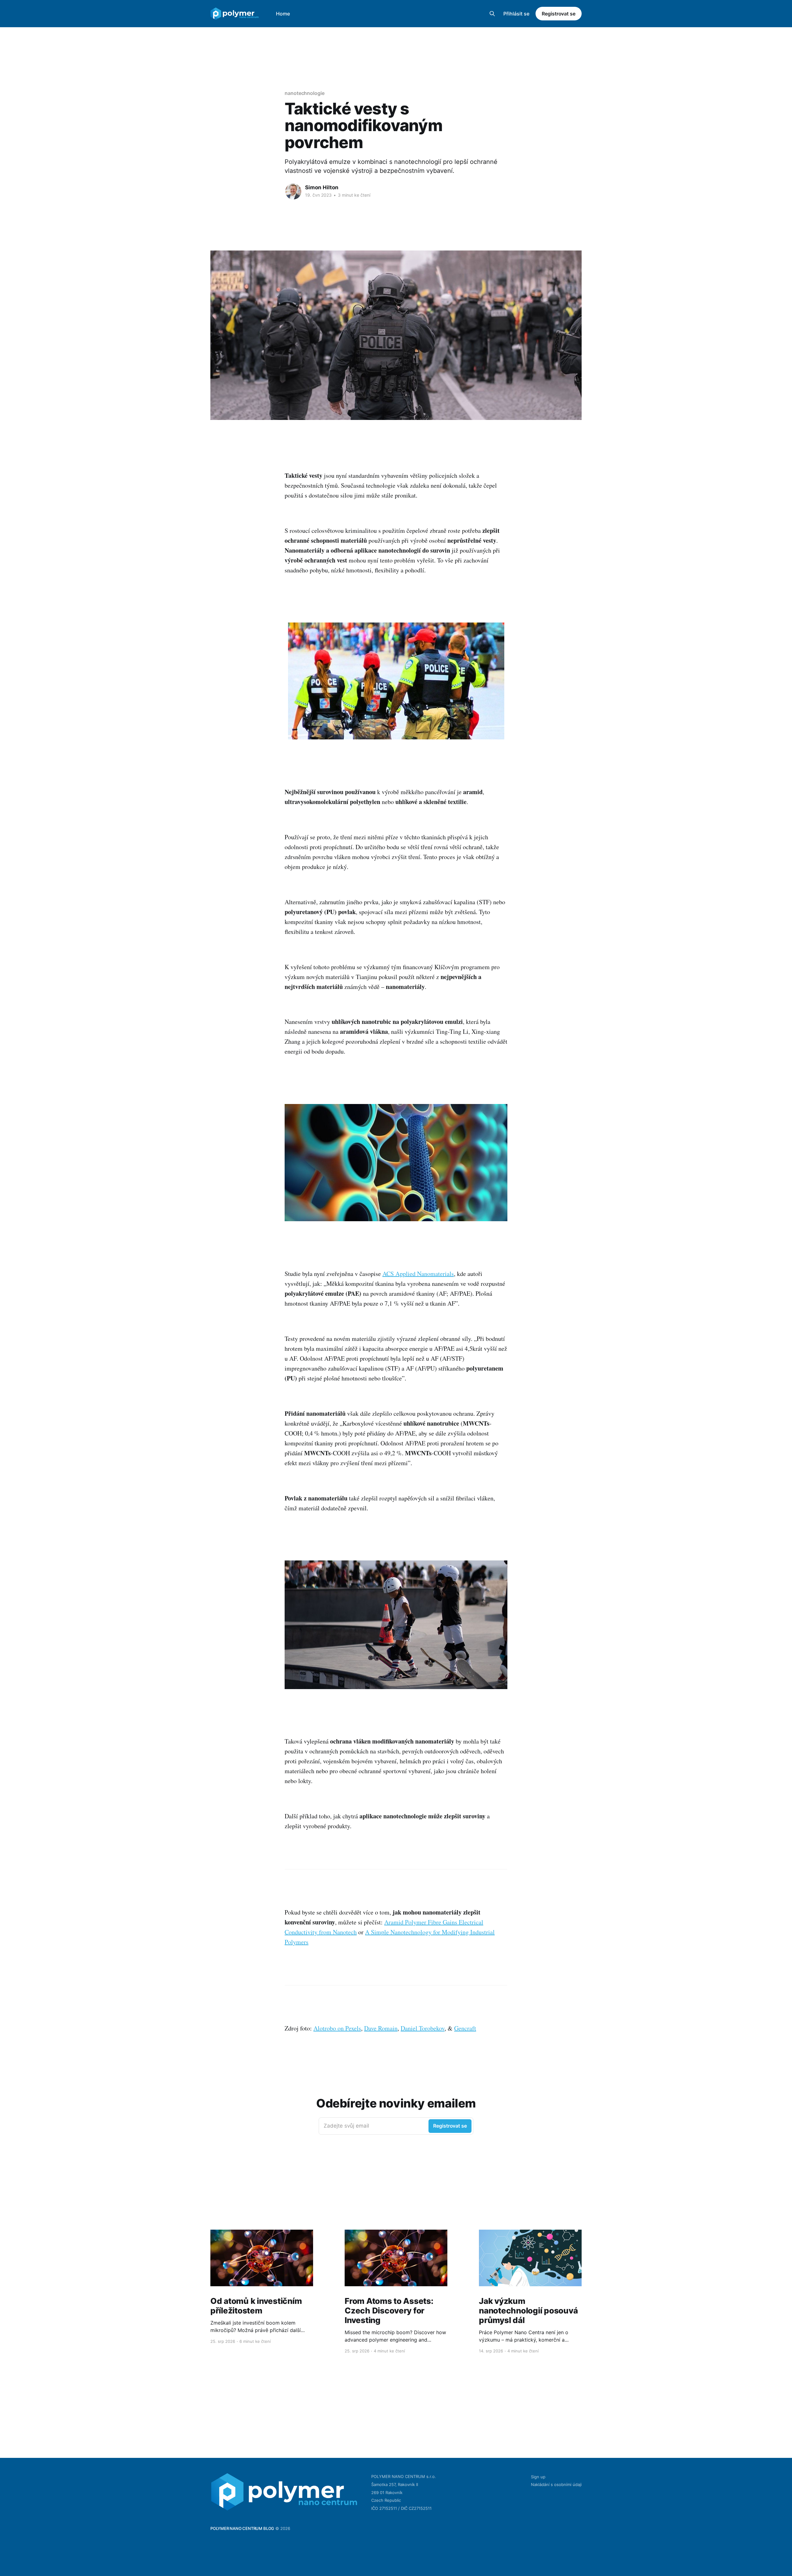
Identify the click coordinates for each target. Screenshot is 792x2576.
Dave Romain (381, 2028)
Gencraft (465, 2028)
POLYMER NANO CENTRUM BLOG (242, 2528)
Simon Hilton (322, 187)
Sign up (538, 2477)
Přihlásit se (516, 14)
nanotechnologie (305, 93)
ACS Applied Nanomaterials (418, 1274)
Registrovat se (559, 14)
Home (283, 14)
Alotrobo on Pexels (337, 2028)
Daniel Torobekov (423, 2028)
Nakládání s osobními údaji (556, 2484)
